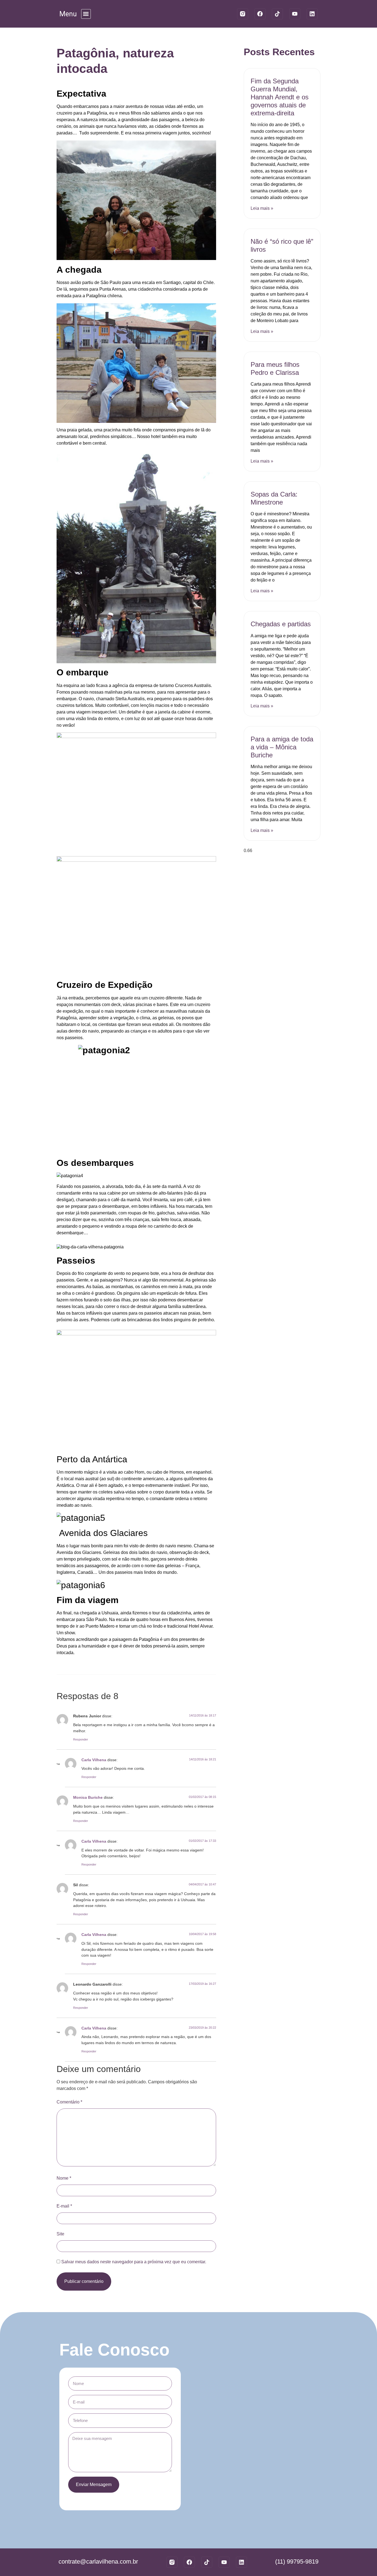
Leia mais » (262, 208)
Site (60, 2234)
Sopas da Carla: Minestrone (274, 498)
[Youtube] (295, 14)
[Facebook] (260, 14)
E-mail (64, 2206)
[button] (86, 14)
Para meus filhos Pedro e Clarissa (275, 368)
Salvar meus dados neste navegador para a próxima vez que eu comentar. (134, 2262)
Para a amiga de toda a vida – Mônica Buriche (282, 747)
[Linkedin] (312, 14)
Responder (81, 1739)
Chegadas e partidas (281, 624)
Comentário (69, 2102)
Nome (64, 2178)
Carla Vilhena (94, 1760)
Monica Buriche (88, 1797)
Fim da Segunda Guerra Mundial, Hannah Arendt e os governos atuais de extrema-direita (280, 97)
